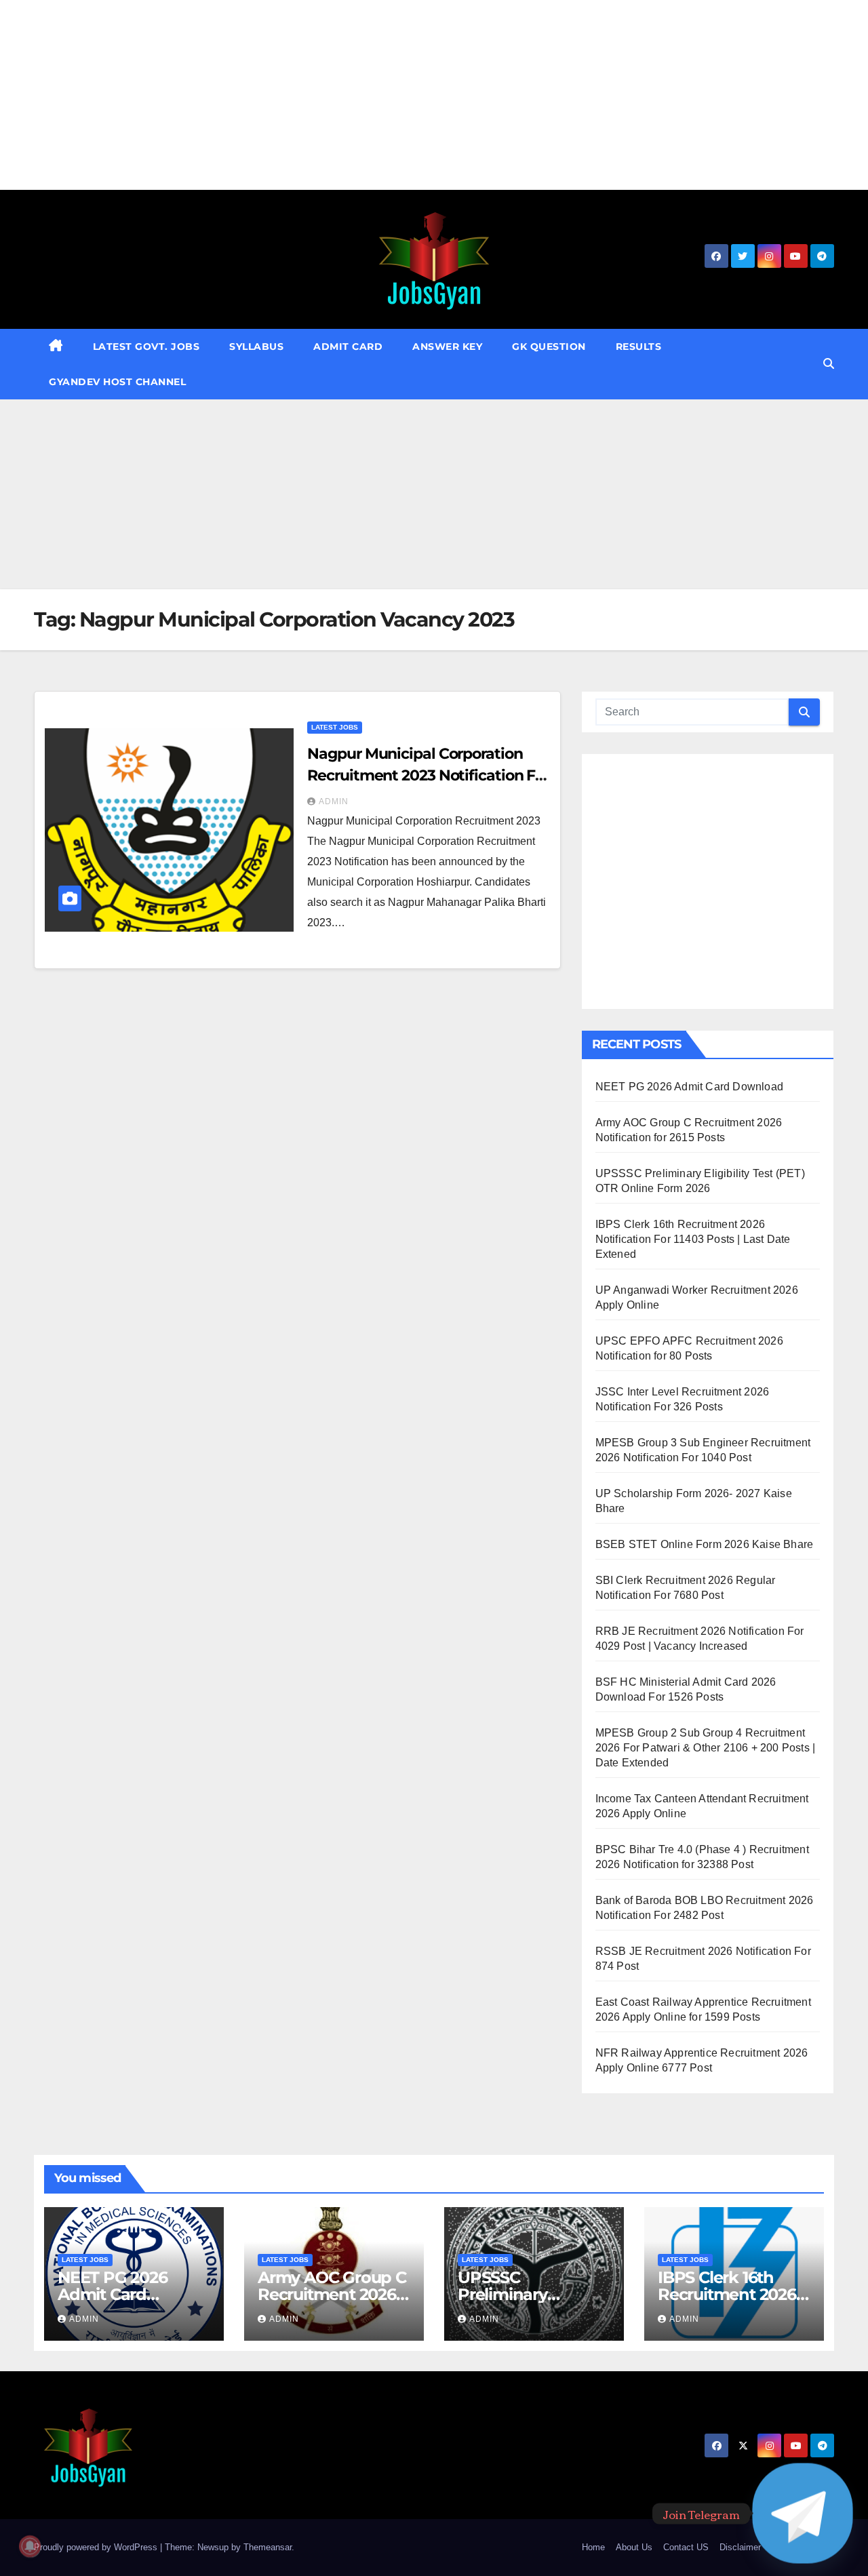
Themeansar (268, 2547)
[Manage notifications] (30, 2546)
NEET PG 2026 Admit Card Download (689, 1087)
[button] (829, 364)
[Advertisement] (407, 95)
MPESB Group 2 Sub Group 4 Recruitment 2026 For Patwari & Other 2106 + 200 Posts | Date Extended (706, 1748)
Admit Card (348, 346)
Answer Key (447, 346)
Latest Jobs (335, 727)
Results (639, 346)
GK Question (549, 346)
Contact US (686, 2547)
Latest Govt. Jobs (146, 346)
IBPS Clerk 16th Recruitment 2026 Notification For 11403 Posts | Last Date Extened (693, 1239)
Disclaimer (740, 2547)
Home (593, 2547)
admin (334, 801)
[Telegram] (803, 2513)
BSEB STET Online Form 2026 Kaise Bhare (705, 1544)
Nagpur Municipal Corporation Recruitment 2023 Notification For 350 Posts (428, 775)
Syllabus (256, 346)
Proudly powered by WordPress (97, 2547)
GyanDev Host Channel (117, 382)
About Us (634, 2547)
